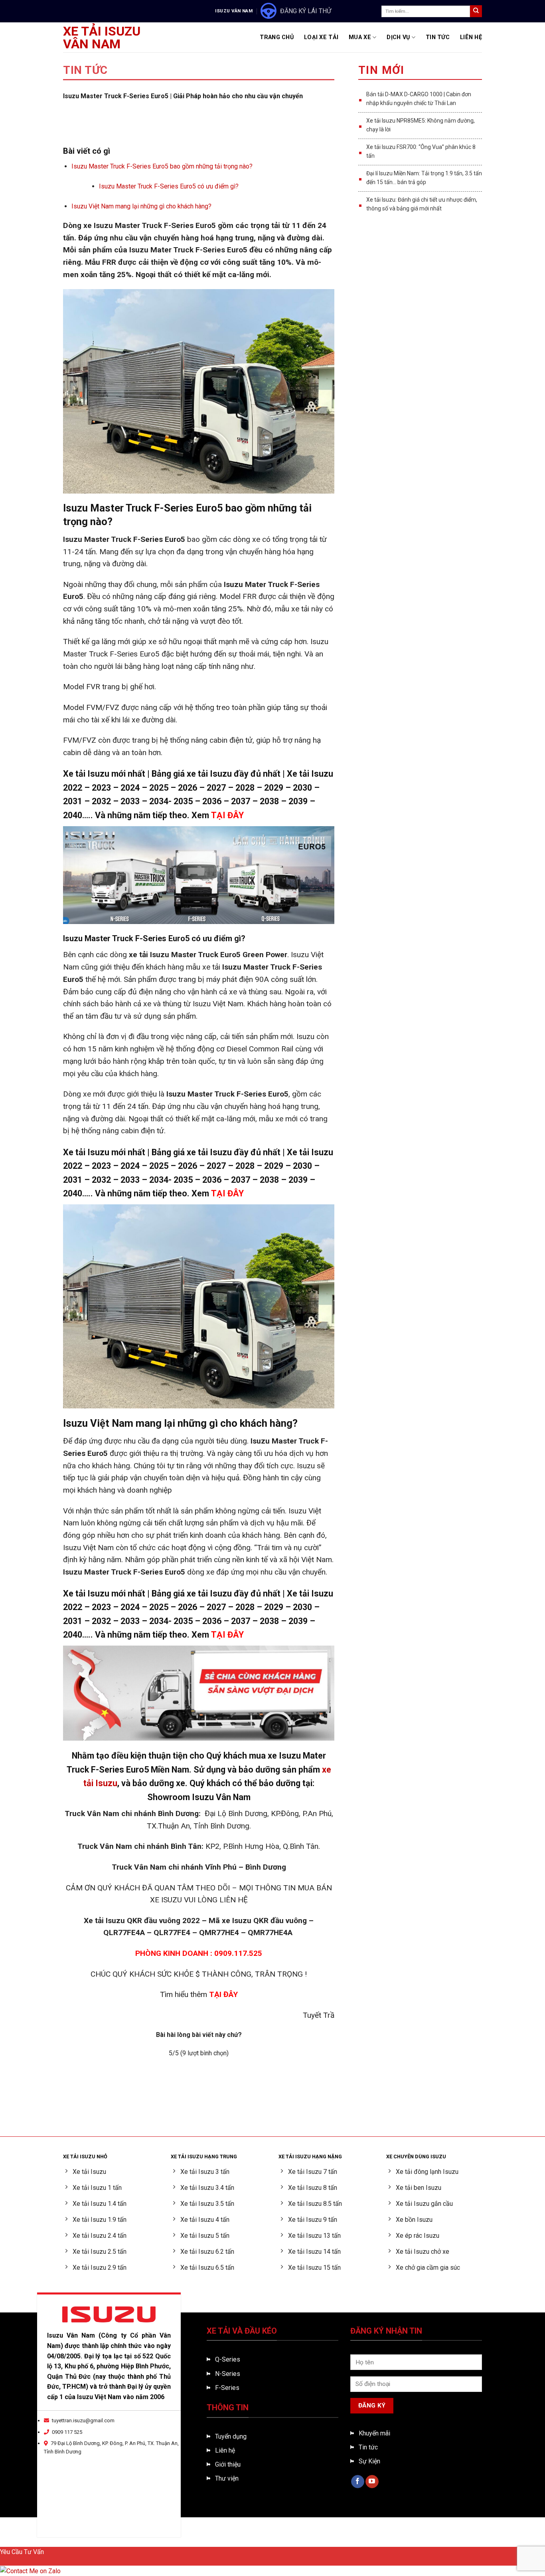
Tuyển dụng (231, 2436)
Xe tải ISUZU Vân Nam (102, 38)
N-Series (228, 2374)
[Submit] (476, 11)
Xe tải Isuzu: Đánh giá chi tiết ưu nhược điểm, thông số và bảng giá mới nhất (422, 204)
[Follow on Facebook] (358, 2482)
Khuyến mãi (374, 2433)
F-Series (227, 2388)
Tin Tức (438, 37)
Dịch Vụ (398, 37)
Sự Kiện (369, 2461)
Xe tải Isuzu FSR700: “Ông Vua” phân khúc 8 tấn (421, 151)
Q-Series (228, 2359)
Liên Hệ (471, 37)
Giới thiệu (228, 2464)
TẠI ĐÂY (227, 815)
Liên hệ (225, 2450)
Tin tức (368, 2447)
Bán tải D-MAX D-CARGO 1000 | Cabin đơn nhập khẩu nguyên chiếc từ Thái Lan (419, 99)
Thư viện (227, 2478)
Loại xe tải (321, 37)
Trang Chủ (277, 37)
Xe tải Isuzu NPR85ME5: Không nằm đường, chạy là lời (421, 125)
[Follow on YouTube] (372, 2482)
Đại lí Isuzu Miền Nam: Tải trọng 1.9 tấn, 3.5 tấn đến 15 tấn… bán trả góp (424, 178)
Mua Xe (360, 37)
